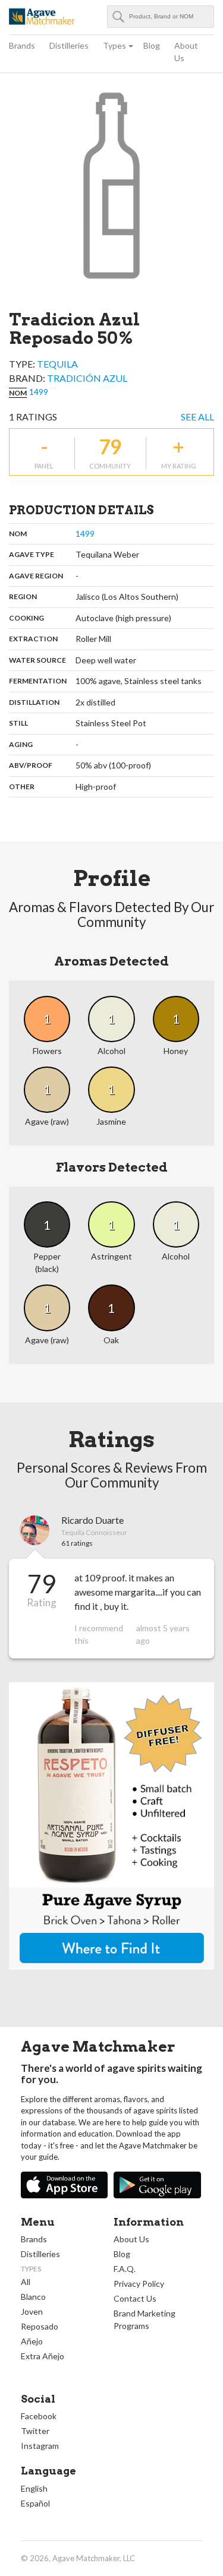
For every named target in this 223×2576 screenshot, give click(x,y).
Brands (22, 45)
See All (197, 417)
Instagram (40, 2446)
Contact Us (135, 2298)
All (26, 2282)
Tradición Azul (87, 378)
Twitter (35, 2431)
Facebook (39, 2416)
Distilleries (69, 45)
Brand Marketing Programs (145, 2319)
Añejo (32, 2341)
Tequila (57, 364)
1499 (39, 392)
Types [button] (114, 45)
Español (35, 2503)
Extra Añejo (43, 2356)
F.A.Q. (125, 2269)
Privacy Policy (139, 2284)
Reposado (40, 2326)
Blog (152, 45)
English (34, 2488)
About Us (186, 52)
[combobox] (161, 17)
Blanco (33, 2297)
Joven (32, 2311)
